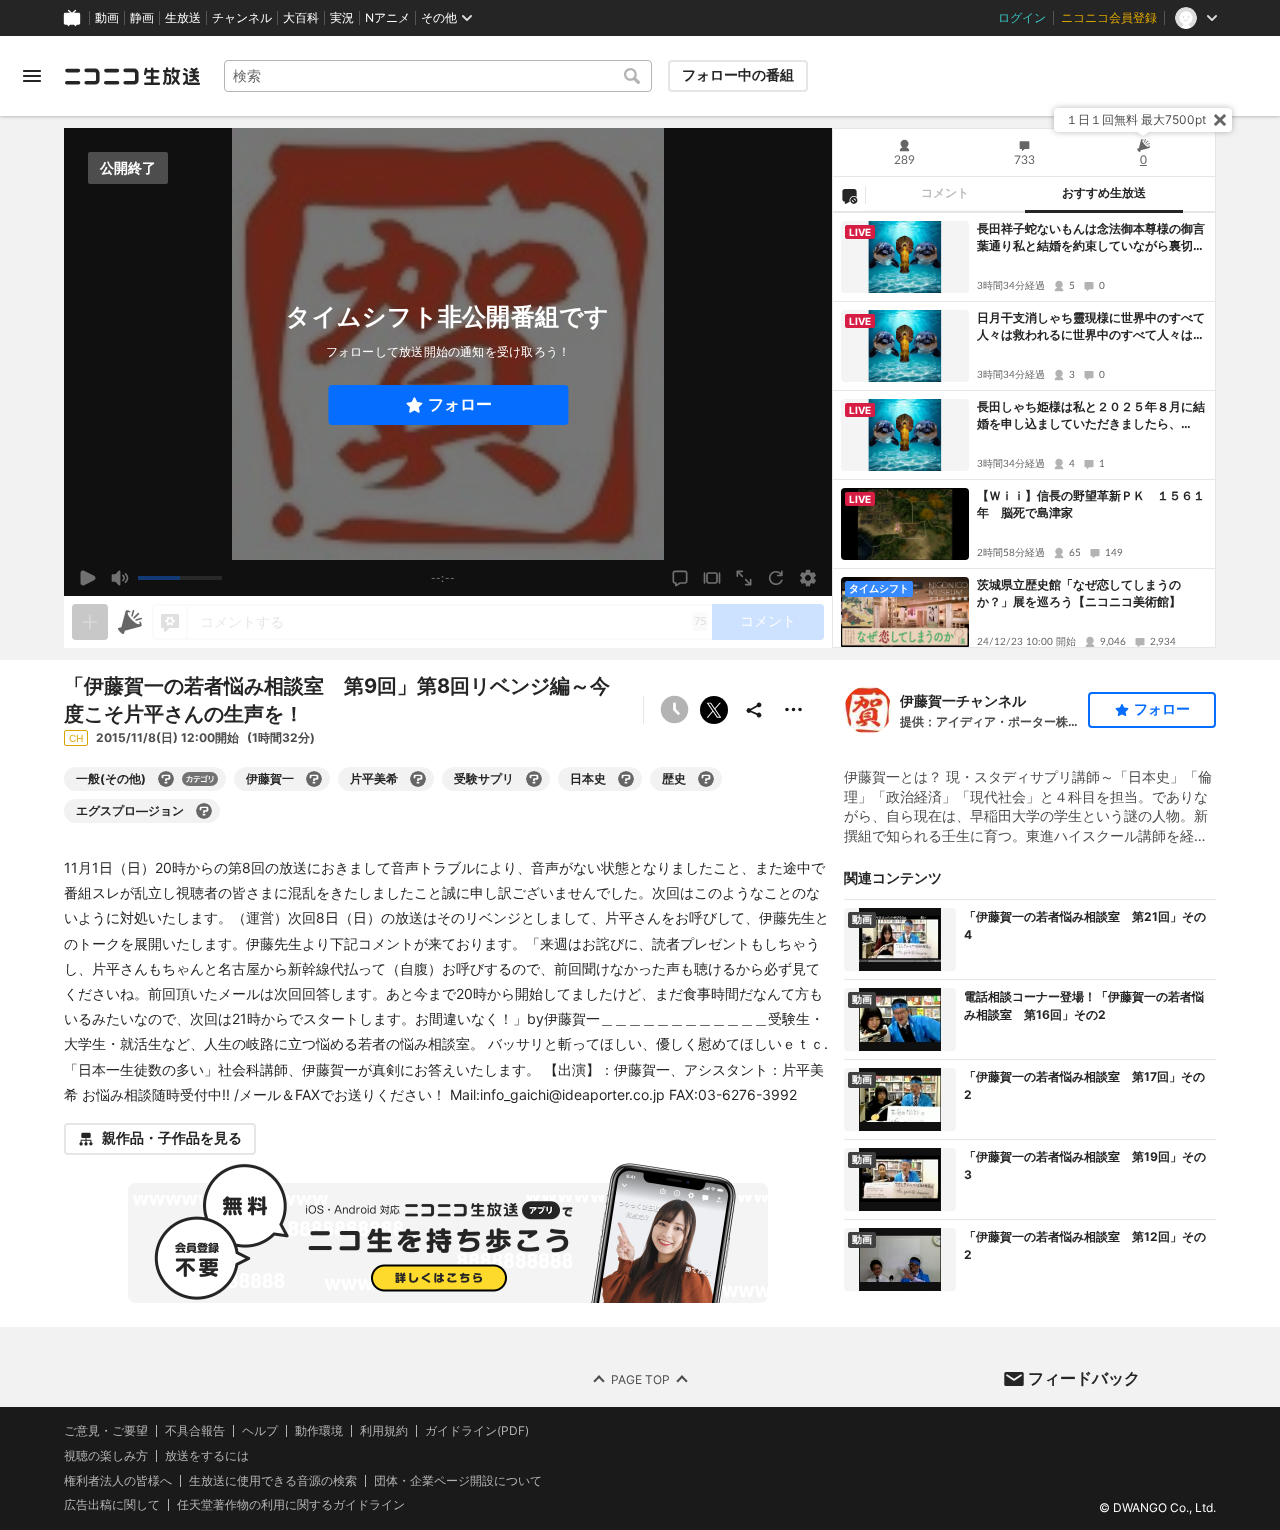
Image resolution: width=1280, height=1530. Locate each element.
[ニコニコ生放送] (132, 76)
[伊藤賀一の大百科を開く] (314, 779)
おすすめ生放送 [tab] (1104, 193)
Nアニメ (387, 18)
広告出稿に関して (112, 1504)
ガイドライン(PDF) (477, 1431)
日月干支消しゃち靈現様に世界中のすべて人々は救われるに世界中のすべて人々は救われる (1091, 327)
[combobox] (438, 76)
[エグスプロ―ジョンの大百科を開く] (204, 811)
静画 (142, 18)
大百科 (301, 18)
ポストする (714, 710)
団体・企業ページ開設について (458, 1480)
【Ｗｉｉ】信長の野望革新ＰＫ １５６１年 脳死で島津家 (1091, 504)
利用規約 (384, 1431)
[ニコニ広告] (130, 622)
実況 (342, 18)
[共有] (754, 710)
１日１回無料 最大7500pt (1136, 119)
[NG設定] (849, 195)
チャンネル (242, 18)
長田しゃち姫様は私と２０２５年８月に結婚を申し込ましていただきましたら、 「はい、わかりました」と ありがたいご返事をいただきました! (1091, 416)
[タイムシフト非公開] (674, 710)
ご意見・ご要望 (106, 1430)
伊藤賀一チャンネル (963, 700)
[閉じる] (1220, 120)
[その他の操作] (794, 710)
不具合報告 (195, 1431)
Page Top (640, 1378)
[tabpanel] (1024, 430)
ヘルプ (260, 1431)
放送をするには (207, 1456)
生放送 (183, 18)
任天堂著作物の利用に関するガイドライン (291, 1505)
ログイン (1022, 18)
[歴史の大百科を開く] (706, 779)
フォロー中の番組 (738, 75)
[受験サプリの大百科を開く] (534, 779)
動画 (107, 18)
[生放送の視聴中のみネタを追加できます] (90, 622)
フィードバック (1084, 1378)
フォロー (460, 404)
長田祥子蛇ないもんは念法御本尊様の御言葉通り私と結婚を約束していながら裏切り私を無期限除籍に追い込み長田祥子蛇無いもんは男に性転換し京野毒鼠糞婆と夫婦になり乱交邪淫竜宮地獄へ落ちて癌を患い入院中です (1091, 238)
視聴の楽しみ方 (106, 1455)
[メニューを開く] (32, 76)
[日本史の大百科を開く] (626, 779)
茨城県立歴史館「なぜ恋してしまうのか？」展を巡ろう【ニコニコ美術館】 (1079, 593)
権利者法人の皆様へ (118, 1479)
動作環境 (319, 1431)
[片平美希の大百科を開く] (418, 779)
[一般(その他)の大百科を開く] (166, 779)
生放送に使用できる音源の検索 (273, 1480)
